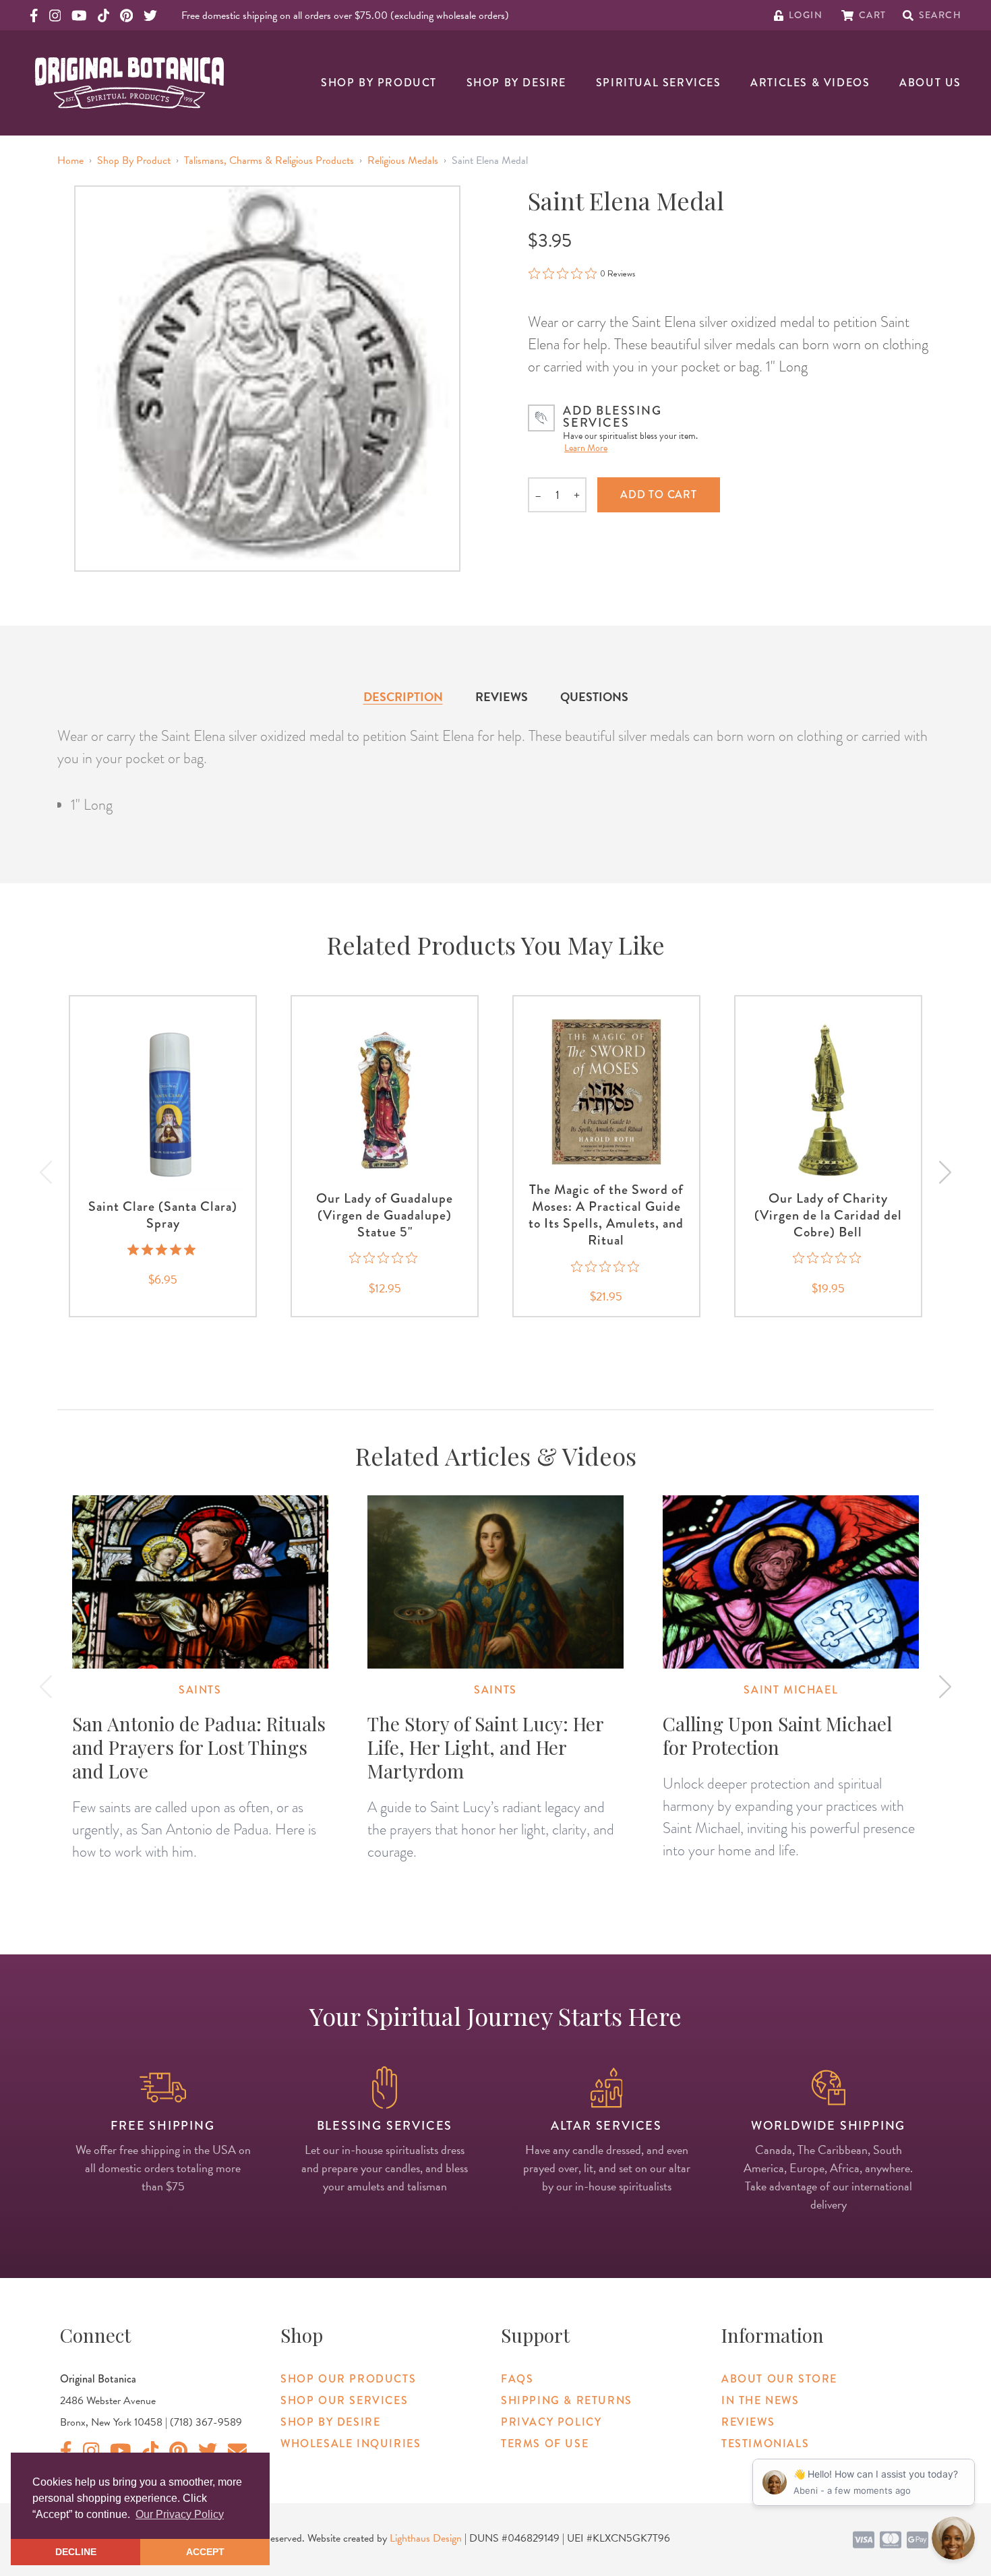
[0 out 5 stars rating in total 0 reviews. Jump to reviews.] (385, 1258)
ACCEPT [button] (205, 2552)
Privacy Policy (551, 2422)
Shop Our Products (348, 2379)
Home (70, 160)
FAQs (517, 2379)
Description (403, 697)
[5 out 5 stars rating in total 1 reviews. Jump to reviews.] (163, 1249)
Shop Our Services (344, 2400)
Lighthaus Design (426, 2538)
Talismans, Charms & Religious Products (269, 160)
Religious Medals (403, 160)
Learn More (586, 448)
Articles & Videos (810, 83)
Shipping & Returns (567, 2400)
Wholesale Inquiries (351, 2444)
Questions (594, 697)
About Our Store (779, 2379)
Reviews (502, 697)
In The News (760, 2400)
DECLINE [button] (76, 2552)
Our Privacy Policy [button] (180, 2514)
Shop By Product (379, 83)
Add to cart (659, 495)
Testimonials (765, 2444)
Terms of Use (545, 2444)
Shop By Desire (516, 83)
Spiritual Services (659, 83)
